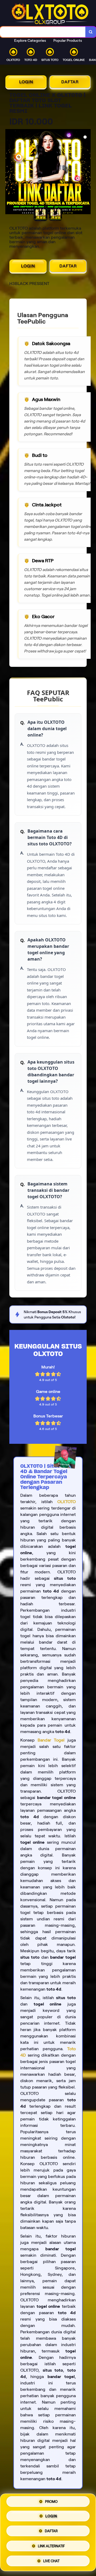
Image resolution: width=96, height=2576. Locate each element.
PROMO (51, 2503)
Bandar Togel (51, 1740)
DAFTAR (70, 82)
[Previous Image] (10, 172)
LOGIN (26, 82)
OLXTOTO (67, 1502)
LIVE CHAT (51, 2560)
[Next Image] (86, 172)
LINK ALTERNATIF (51, 2546)
